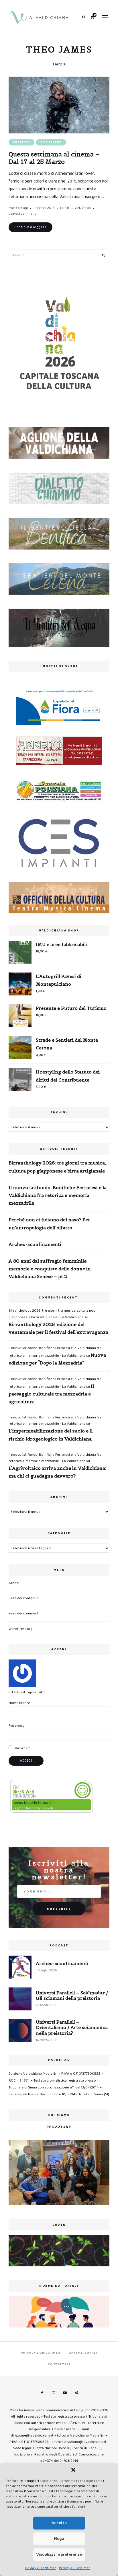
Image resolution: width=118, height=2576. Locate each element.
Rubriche (21, 142)
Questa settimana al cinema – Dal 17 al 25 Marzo (54, 158)
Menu (105, 17)
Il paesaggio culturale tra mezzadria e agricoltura (51, 1394)
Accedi (14, 1583)
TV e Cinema (51, 142)
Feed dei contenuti (24, 1598)
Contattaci (59, 2364)
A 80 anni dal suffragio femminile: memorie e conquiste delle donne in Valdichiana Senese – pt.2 (50, 1269)
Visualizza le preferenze (59, 2554)
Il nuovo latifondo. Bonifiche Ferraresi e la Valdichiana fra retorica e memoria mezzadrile (58, 1195)
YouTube (65, 2393)
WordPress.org (21, 1629)
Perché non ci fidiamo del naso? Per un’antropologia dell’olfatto (49, 1223)
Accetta (59, 2523)
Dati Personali (83, 2353)
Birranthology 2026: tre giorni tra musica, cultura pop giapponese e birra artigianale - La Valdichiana (52, 1314)
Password (17, 1726)
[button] (73, 2470)
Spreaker (76, 2393)
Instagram (53, 2393)
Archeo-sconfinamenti (35, 1244)
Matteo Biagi (18, 208)
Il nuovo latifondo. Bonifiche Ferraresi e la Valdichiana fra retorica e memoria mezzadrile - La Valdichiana (55, 1421)
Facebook (42, 2393)
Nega (59, 2539)
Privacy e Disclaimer (41, 2568)
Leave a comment (22, 214)
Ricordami (23, 1748)
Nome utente (19, 1703)
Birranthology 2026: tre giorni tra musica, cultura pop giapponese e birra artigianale (57, 1167)
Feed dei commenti (24, 1613)
